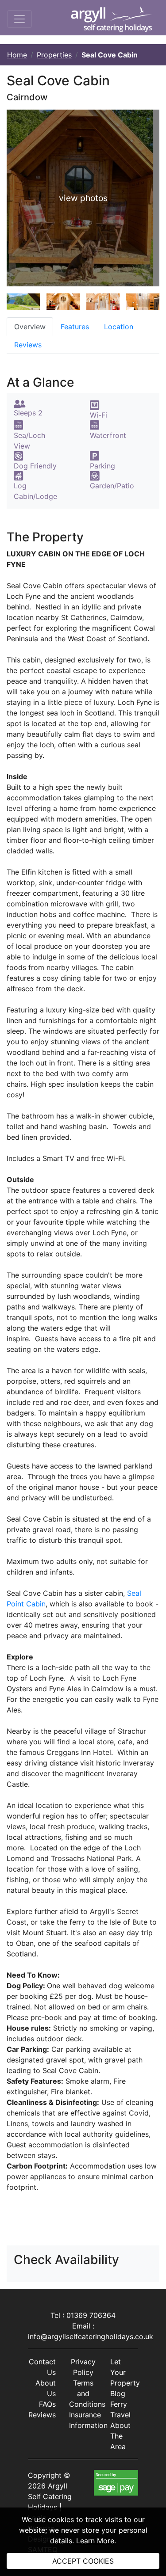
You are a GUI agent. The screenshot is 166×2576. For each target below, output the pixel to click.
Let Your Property (125, 2372)
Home (17, 55)
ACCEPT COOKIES (83, 2561)
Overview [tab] (30, 327)
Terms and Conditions (87, 2393)
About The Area (120, 2436)
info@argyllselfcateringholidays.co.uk (91, 2336)
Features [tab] (75, 327)
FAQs (47, 2404)
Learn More (95, 2541)
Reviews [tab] (28, 345)
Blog (118, 2393)
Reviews (42, 2415)
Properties (54, 55)
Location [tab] (119, 327)
